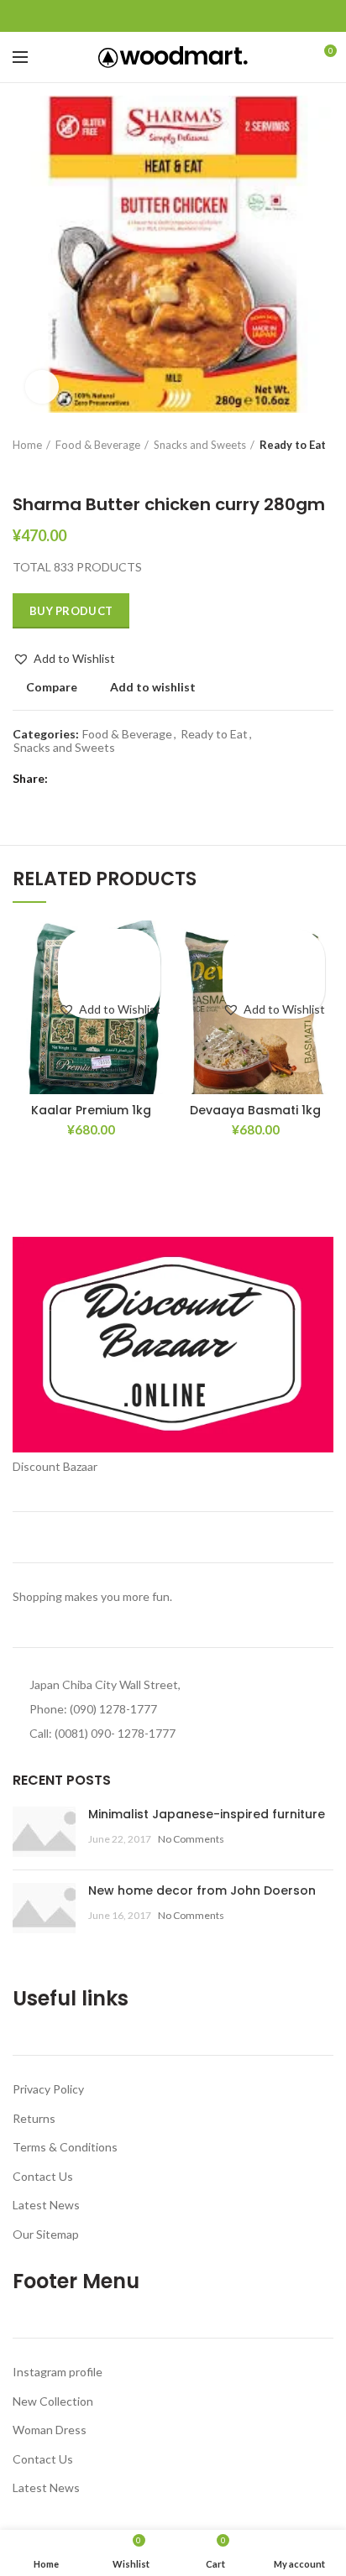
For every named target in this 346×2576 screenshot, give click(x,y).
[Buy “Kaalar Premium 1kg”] (110, 973)
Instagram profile (58, 2372)
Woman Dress (50, 2430)
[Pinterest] (173, 16)
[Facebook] (135, 16)
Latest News (46, 2205)
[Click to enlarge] (42, 387)
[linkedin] (193, 16)
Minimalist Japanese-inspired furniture (207, 1814)
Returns (34, 2118)
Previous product (21, 469)
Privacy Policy (48, 2089)
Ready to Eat (293, 445)
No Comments (191, 1839)
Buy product (71, 611)
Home (27, 445)
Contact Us (43, 2176)
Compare (52, 687)
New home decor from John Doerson (202, 1890)
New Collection (53, 2401)
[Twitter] (154, 16)
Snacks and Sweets (200, 445)
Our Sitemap (46, 2234)
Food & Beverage (98, 445)
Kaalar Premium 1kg (91, 1110)
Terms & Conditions (65, 2147)
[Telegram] (212, 16)
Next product (55, 469)
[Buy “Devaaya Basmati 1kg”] (274, 973)
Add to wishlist (153, 687)
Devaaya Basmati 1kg (255, 1110)
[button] (64, 659)
